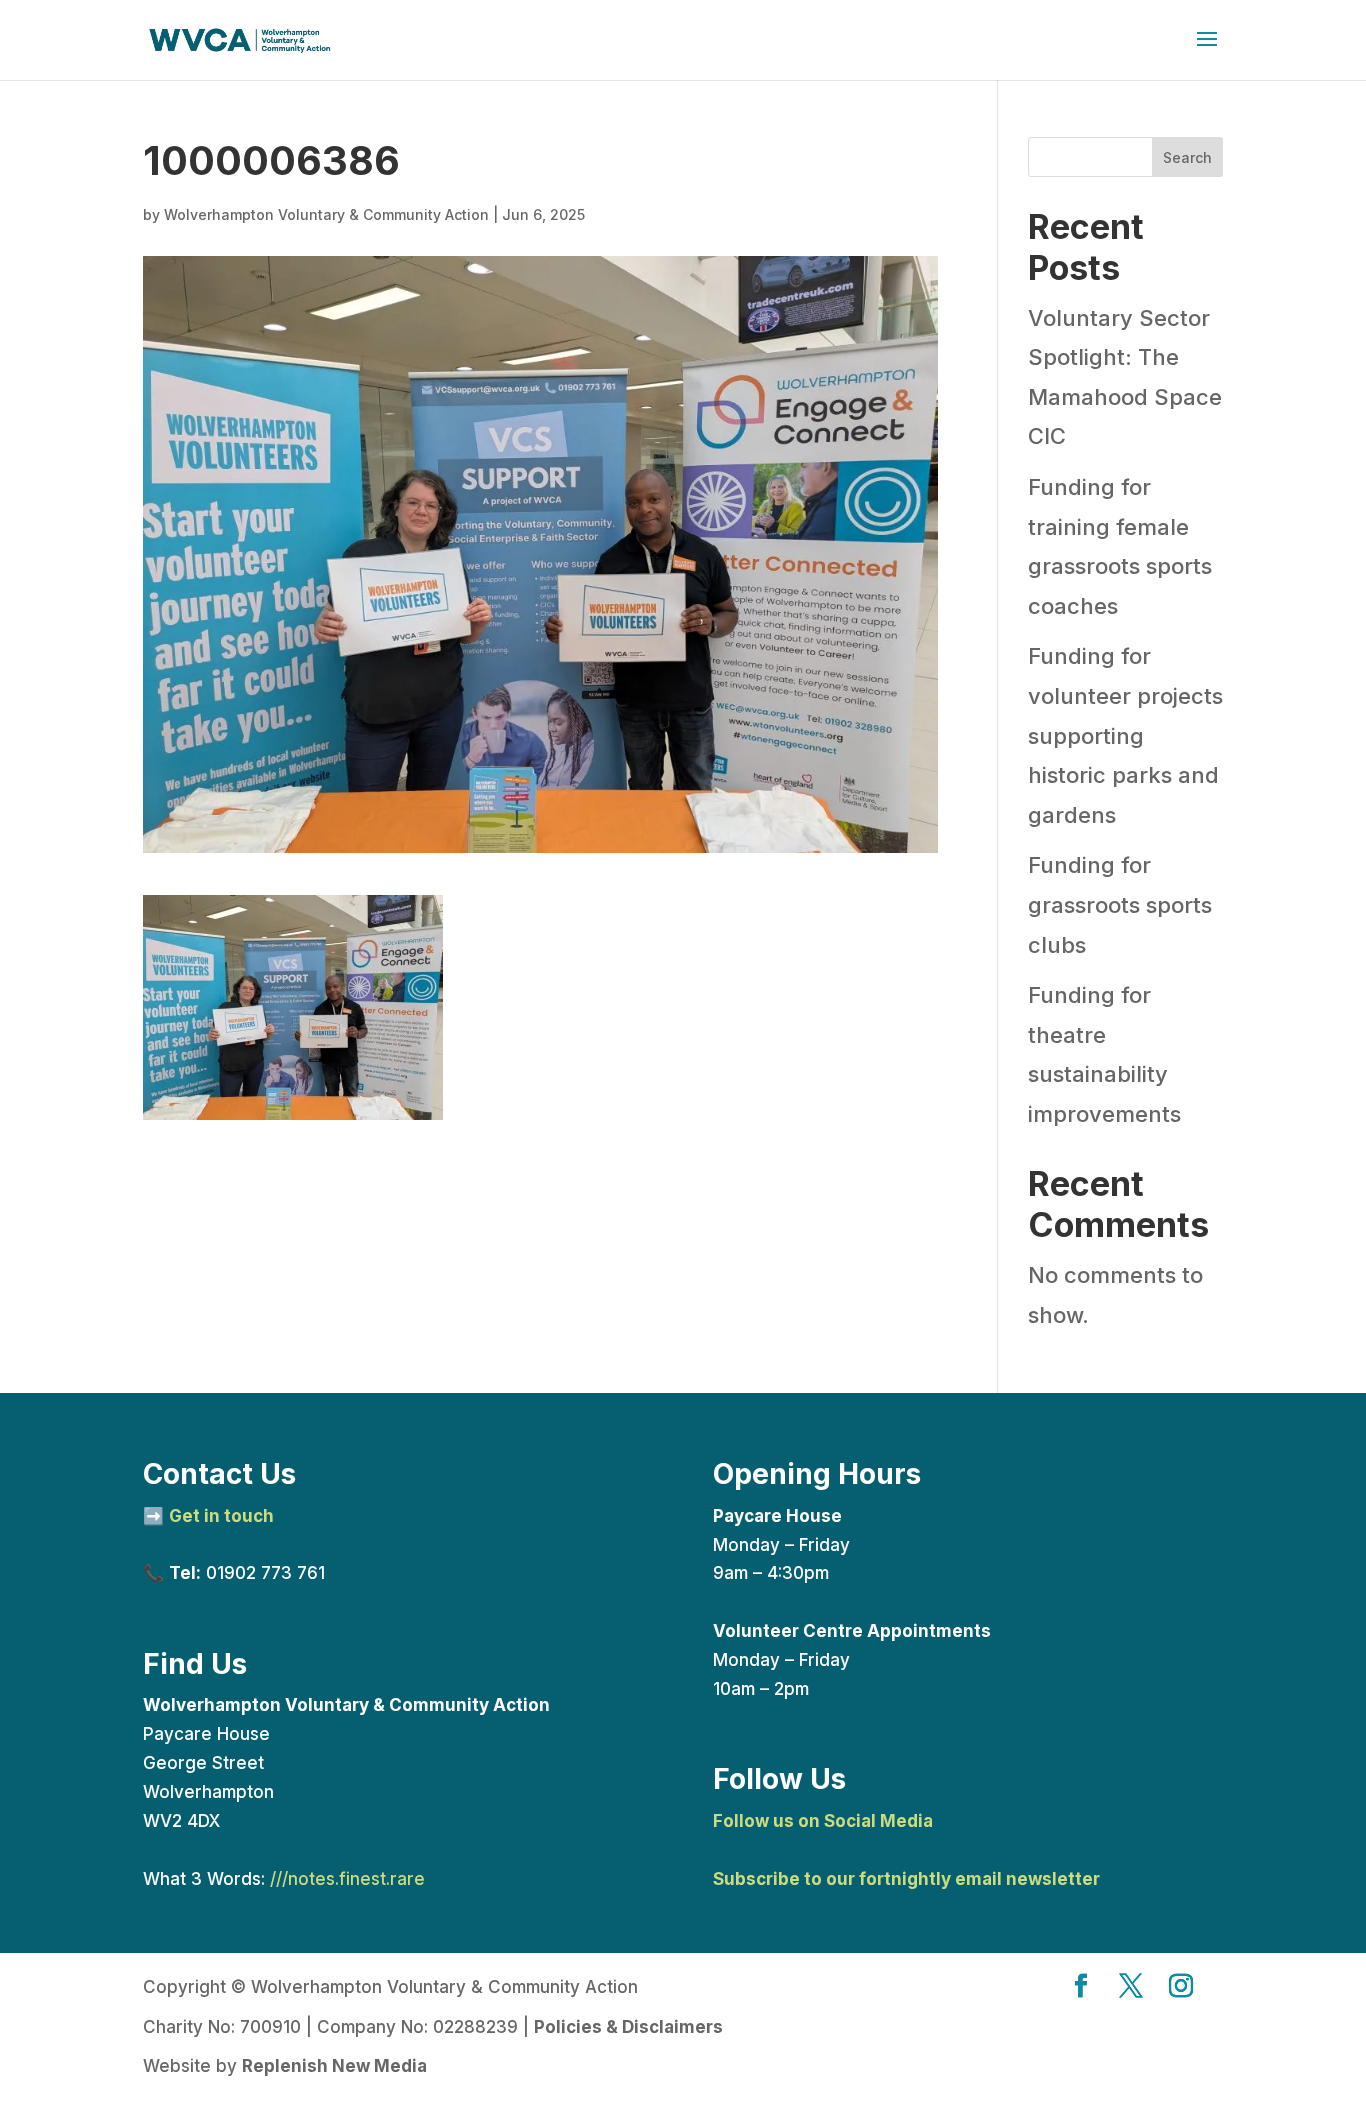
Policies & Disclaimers (628, 2027)
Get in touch (221, 1516)
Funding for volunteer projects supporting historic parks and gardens (1125, 735)
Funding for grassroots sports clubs (1120, 904)
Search (1187, 157)
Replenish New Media (334, 2066)
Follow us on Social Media (823, 1821)
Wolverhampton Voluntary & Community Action (326, 214)
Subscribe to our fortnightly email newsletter (906, 1879)
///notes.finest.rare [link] (347, 1879)
